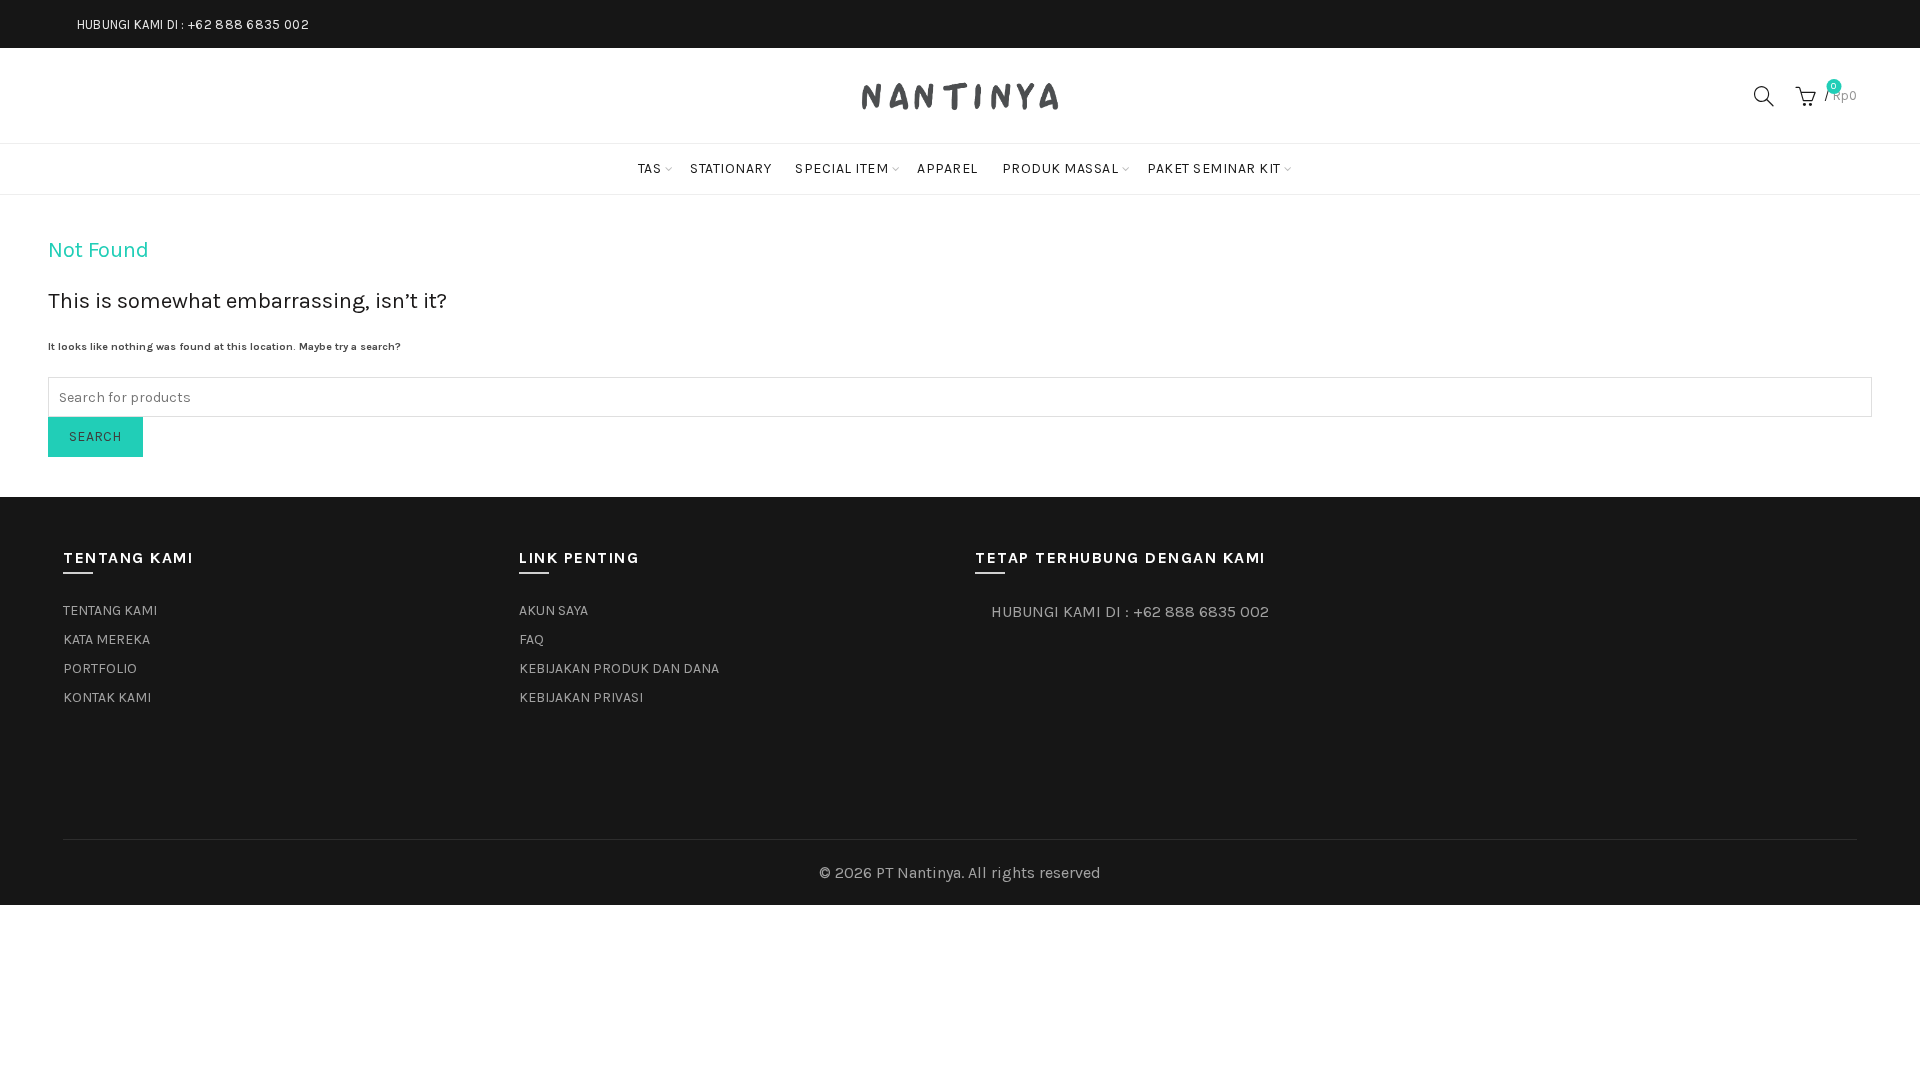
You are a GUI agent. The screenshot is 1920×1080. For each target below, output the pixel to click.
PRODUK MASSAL (1060, 168)
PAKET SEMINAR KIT (1214, 168)
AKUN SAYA (553, 610)
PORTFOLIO (100, 668)
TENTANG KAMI (110, 610)
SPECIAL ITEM (841, 168)
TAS (650, 168)
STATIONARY (730, 168)
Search (95, 436)
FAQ (531, 639)
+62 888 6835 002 (248, 24)
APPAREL (947, 168)
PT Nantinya (918, 872)
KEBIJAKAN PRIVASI (581, 697)
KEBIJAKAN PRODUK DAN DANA (619, 668)
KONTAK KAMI (107, 697)
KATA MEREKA (106, 639)
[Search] (1764, 96)
